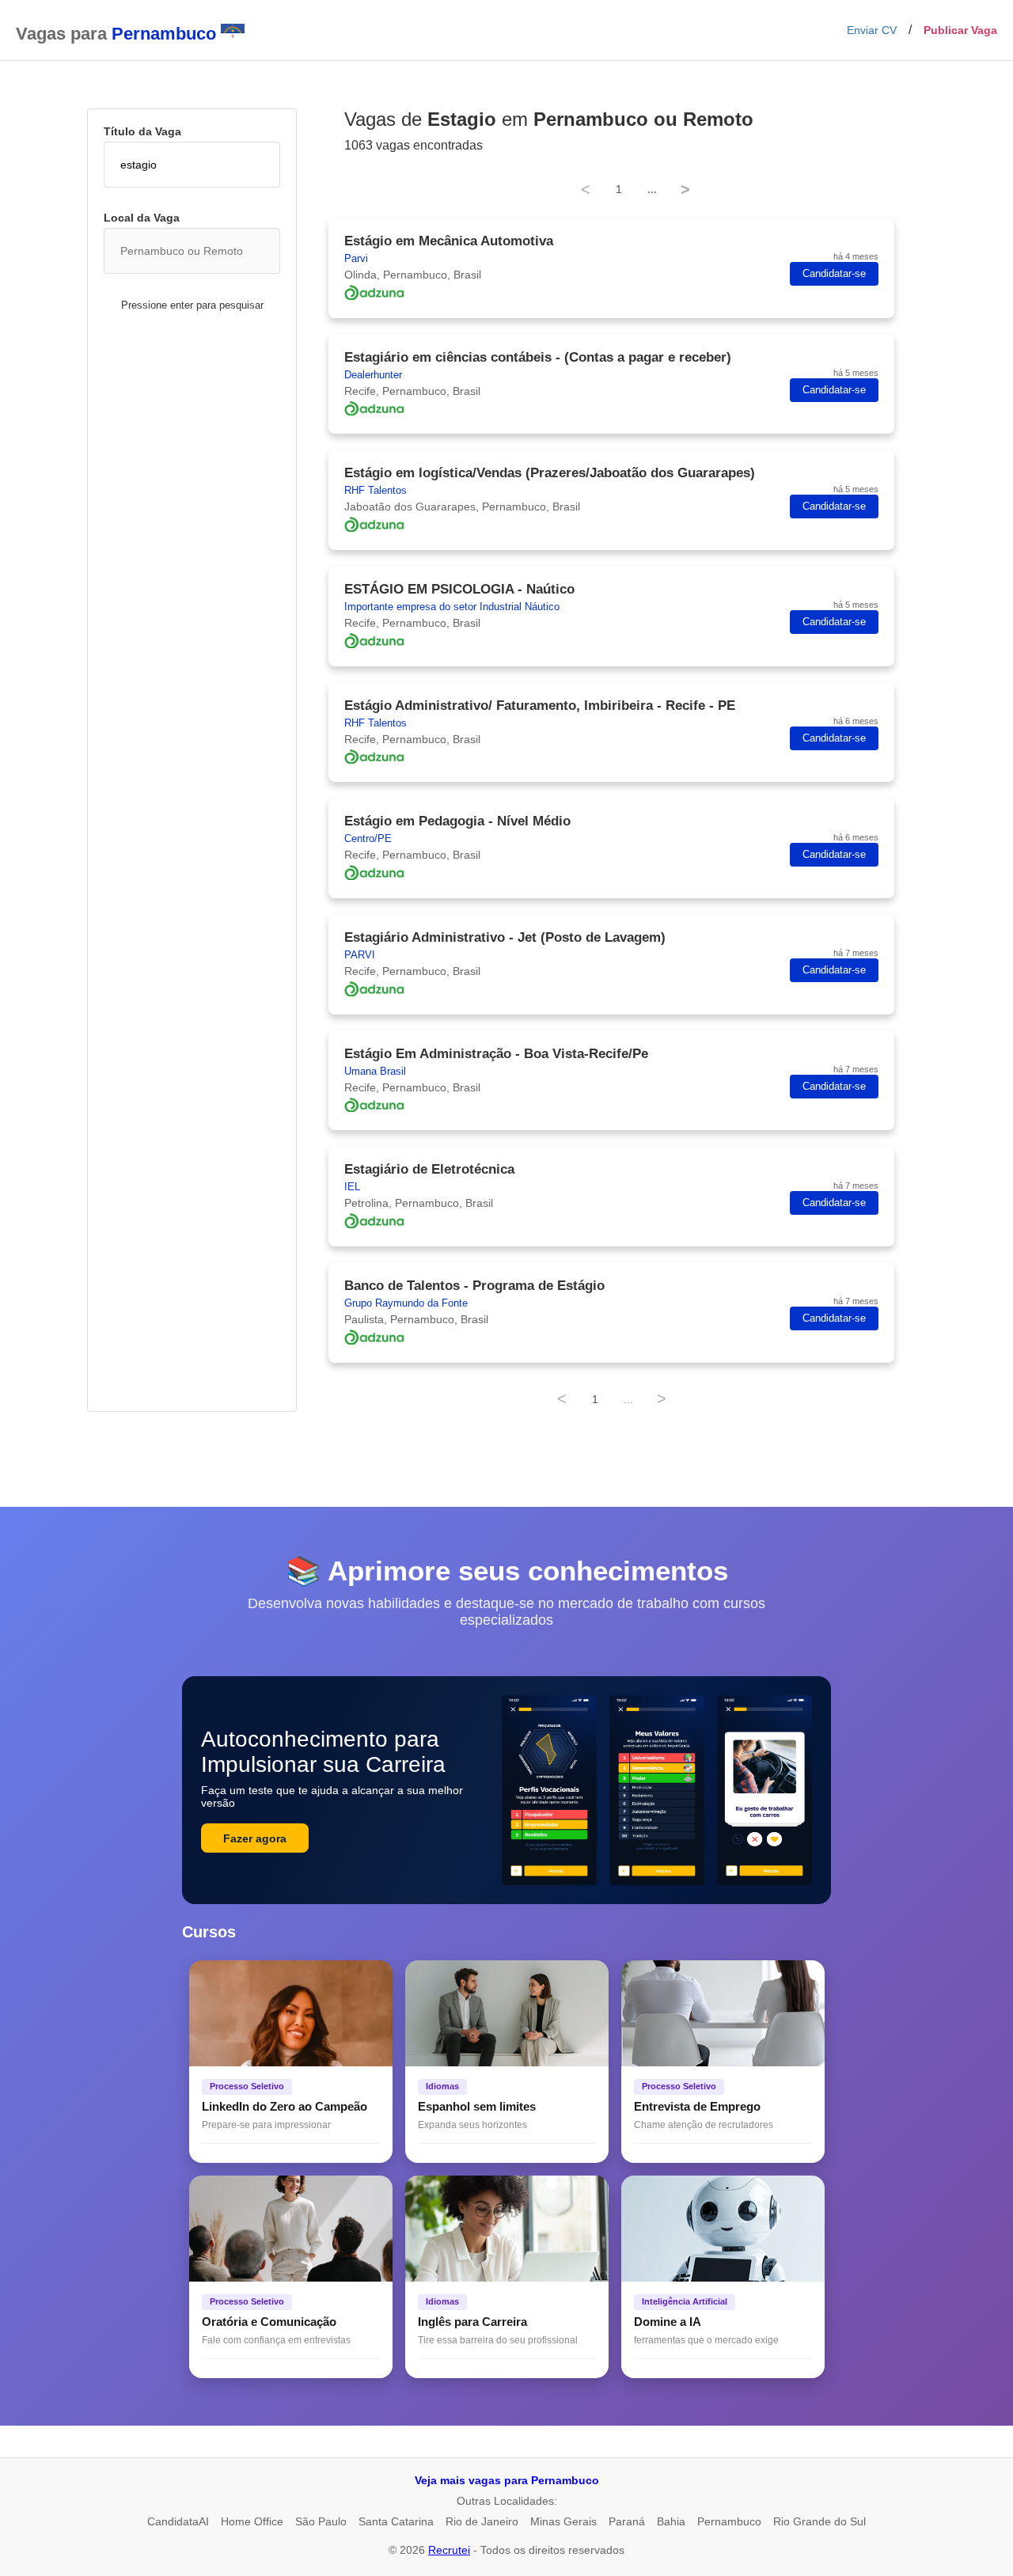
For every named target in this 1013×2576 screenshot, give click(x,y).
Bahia (671, 2521)
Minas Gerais (563, 2521)
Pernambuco (729, 2521)
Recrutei (449, 2550)
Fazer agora (255, 1838)
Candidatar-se (834, 274)
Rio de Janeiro (482, 2521)
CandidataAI (178, 2521)
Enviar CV (872, 30)
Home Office (252, 2521)
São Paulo (321, 2521)
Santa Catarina (396, 2521)
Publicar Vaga (960, 30)
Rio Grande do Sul (820, 2521)
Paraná (627, 2521)
